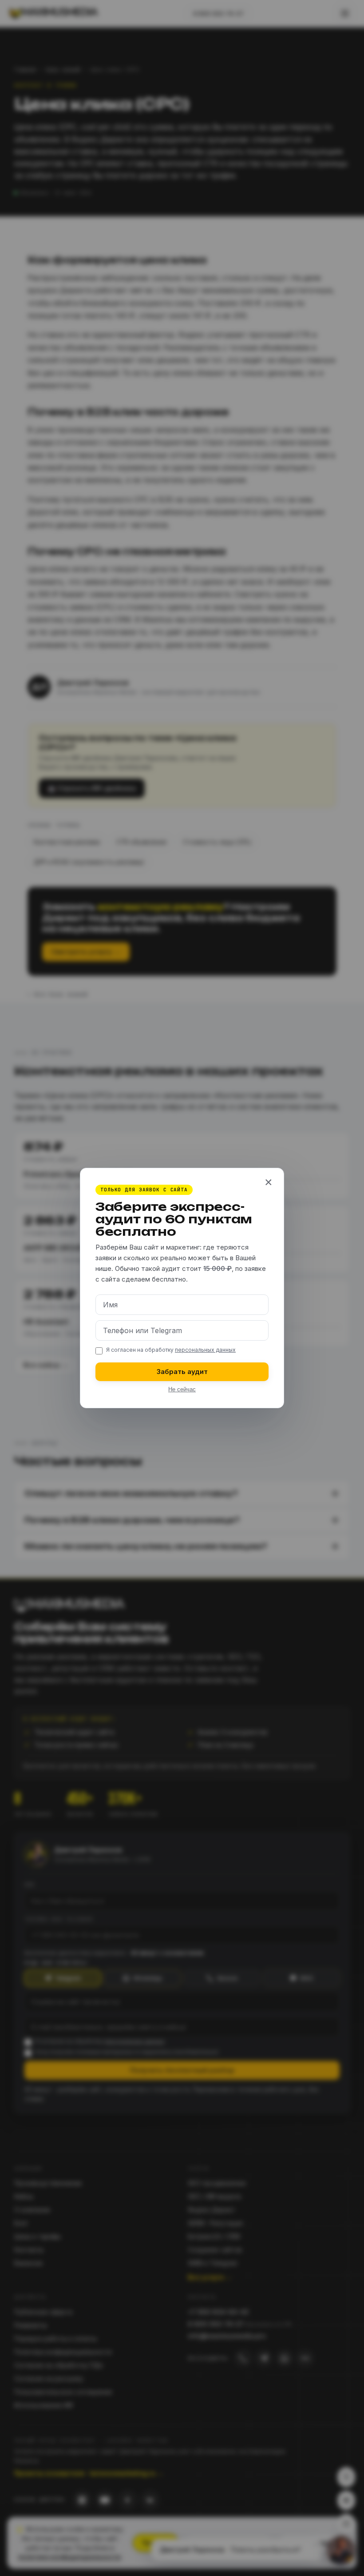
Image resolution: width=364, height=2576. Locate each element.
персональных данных (205, 1350)
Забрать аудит (182, 1372)
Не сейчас (182, 1390)
